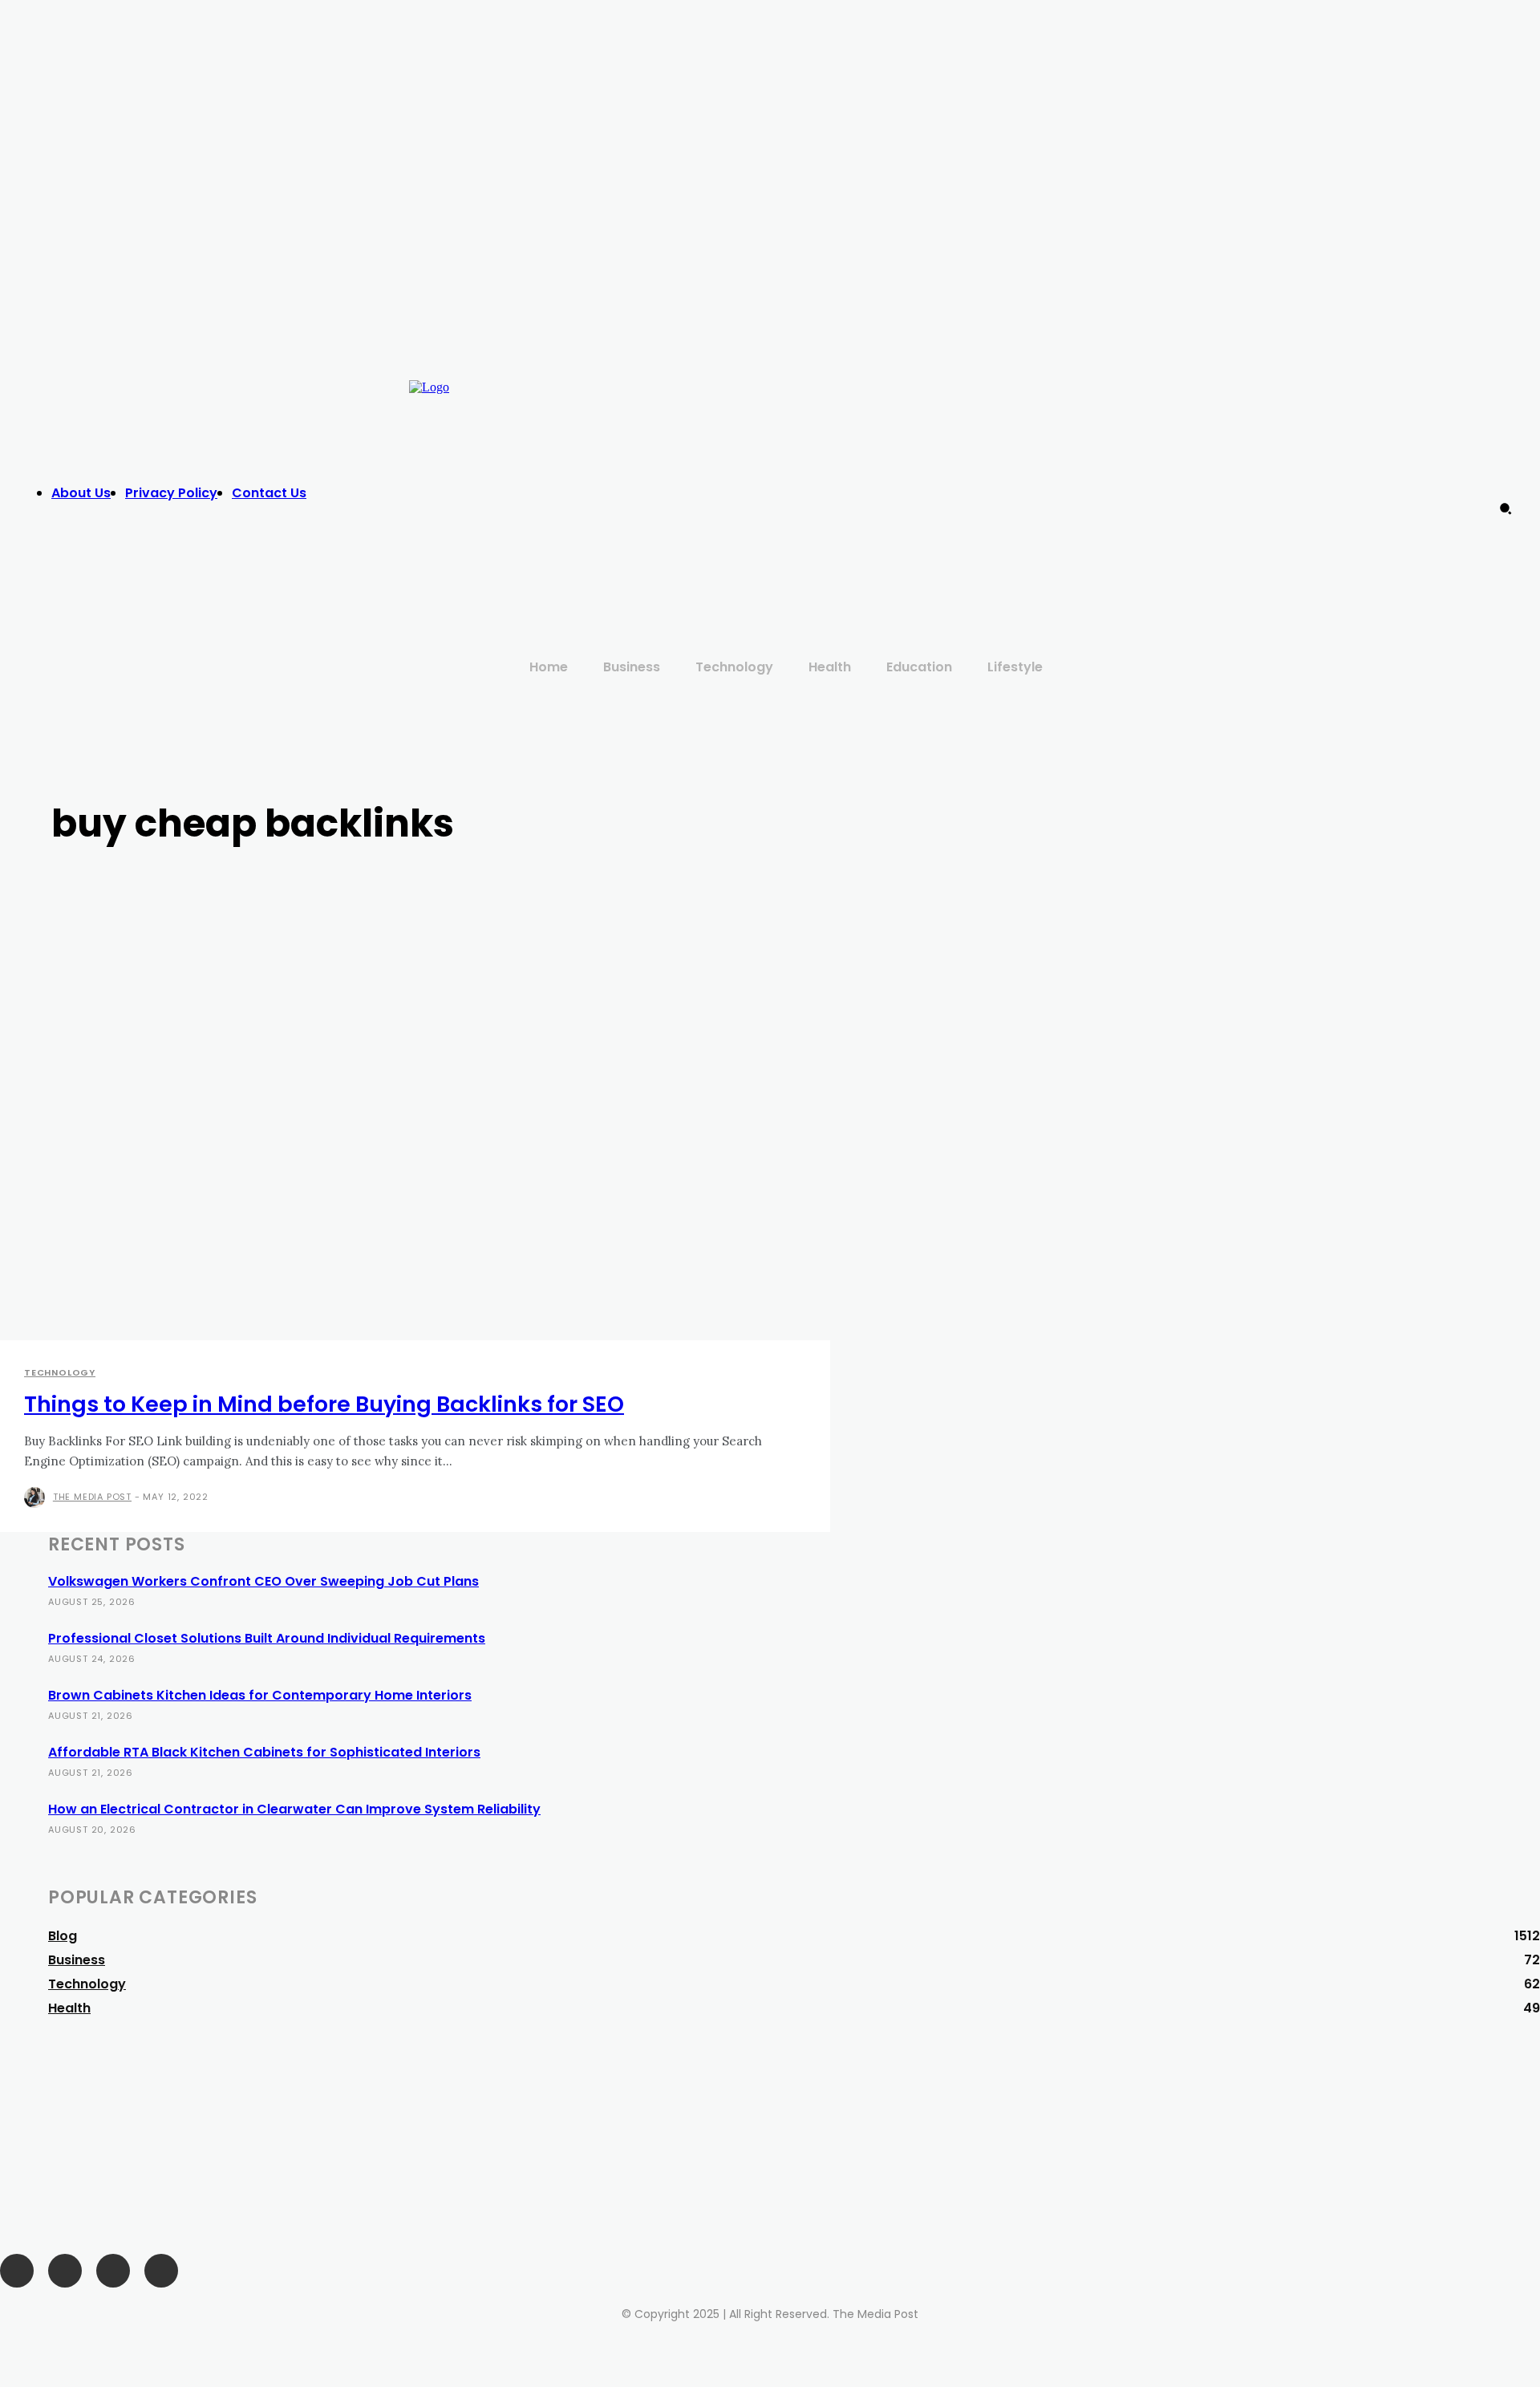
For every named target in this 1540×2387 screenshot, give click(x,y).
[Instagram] (1175, 477)
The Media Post (92, 1497)
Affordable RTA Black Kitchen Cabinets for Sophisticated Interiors (264, 1752)
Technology (60, 1372)
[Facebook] (1142, 477)
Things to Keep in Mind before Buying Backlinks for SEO (324, 1404)
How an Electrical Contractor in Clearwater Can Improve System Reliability (294, 1809)
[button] (1506, 509)
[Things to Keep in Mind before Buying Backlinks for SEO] (391, 1145)
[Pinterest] (113, 2271)
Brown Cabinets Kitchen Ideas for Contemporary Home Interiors (260, 1695)
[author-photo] (37, 1497)
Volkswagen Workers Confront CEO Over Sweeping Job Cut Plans (263, 1581)
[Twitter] (1207, 477)
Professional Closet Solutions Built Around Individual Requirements (267, 1638)
